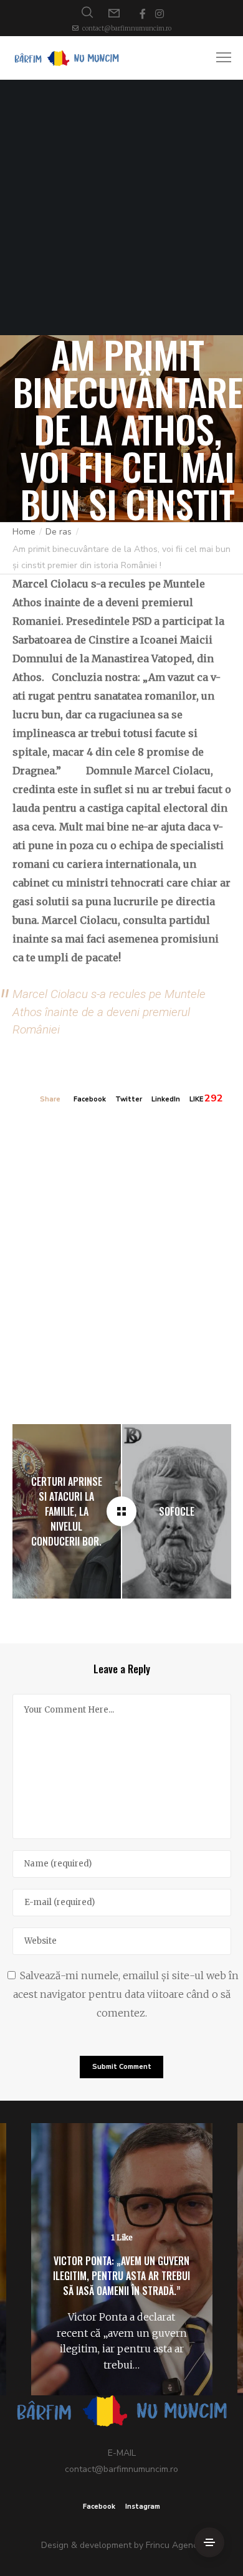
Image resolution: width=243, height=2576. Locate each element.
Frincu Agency (174, 2545)
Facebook (90, 1099)
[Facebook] (143, 14)
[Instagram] (160, 14)
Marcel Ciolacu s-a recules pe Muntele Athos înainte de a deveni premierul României (109, 1012)
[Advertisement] (121, 207)
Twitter (129, 1099)
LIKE (196, 1099)
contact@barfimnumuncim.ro (127, 28)
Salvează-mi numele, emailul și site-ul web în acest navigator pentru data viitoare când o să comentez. (126, 1994)
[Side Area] (209, 2542)
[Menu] (218, 58)
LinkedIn (166, 1099)
